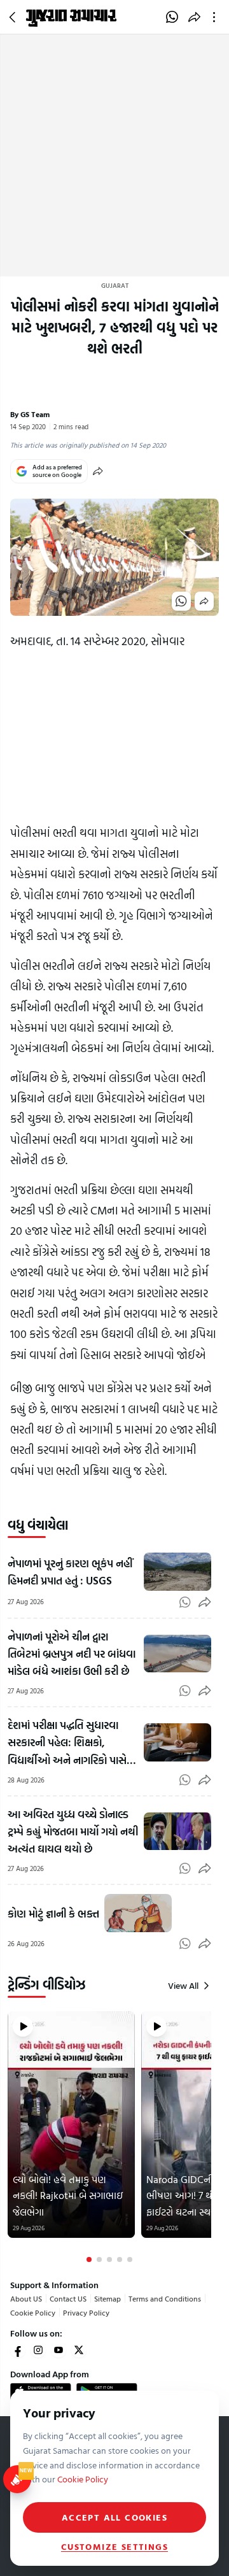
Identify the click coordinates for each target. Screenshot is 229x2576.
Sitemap (108, 2298)
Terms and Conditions (165, 2298)
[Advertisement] (114, 155)
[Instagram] (38, 2350)
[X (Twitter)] (79, 2350)
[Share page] (194, 17)
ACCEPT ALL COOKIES (114, 2517)
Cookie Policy (33, 2312)
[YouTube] (59, 2350)
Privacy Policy (86, 2312)
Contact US (68, 2298)
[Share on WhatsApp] (172, 17)
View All (183, 1986)
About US (26, 2298)
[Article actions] (217, 17)
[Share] (98, 471)
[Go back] (14, 17)
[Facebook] (18, 2350)
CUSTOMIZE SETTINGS (114, 2547)
